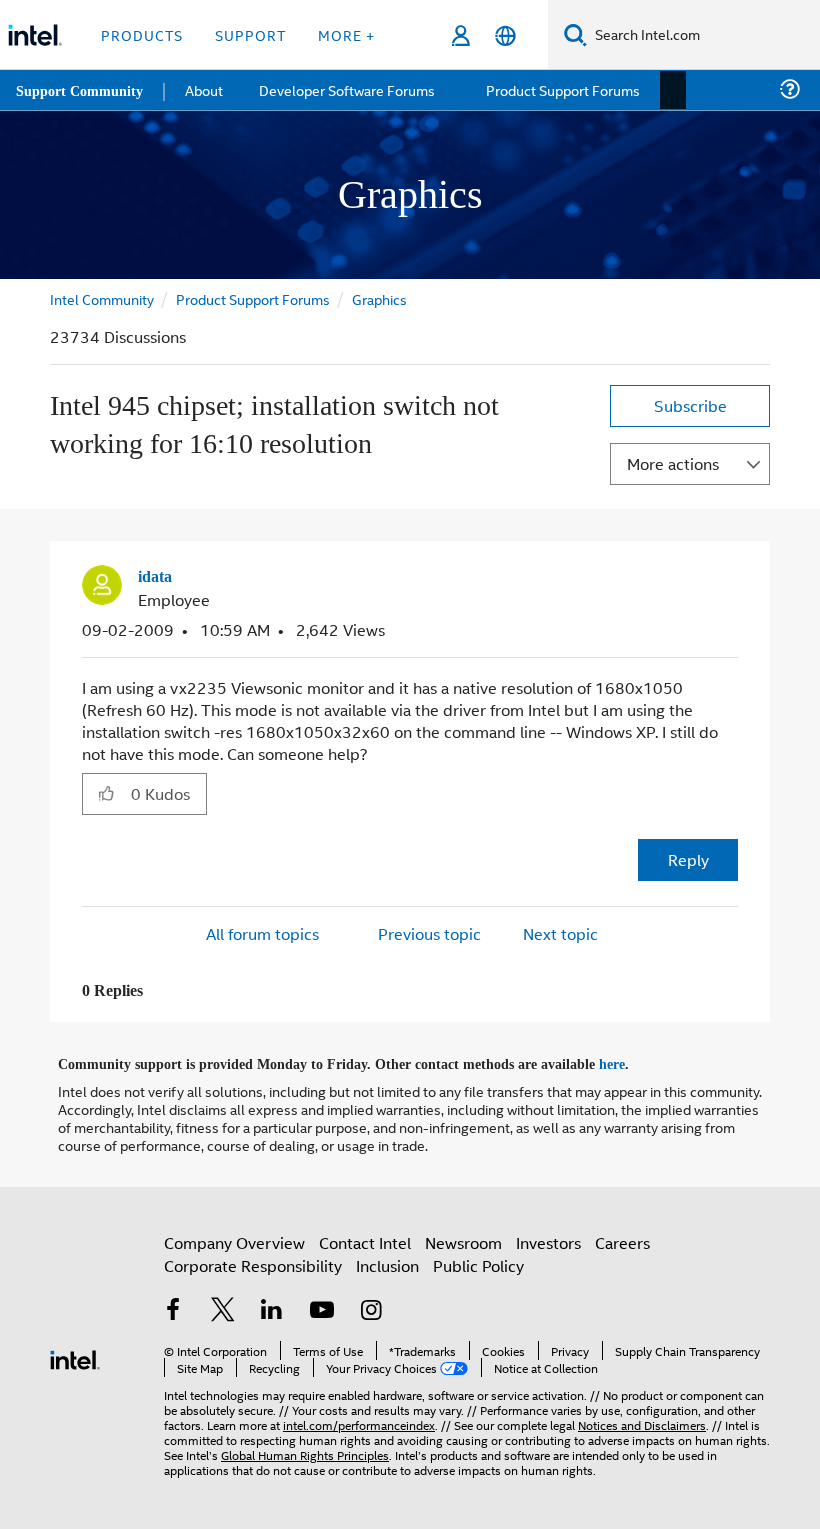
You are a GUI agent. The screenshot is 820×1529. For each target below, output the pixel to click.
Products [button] (142, 34)
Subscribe (690, 405)
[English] (505, 35)
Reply (688, 858)
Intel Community (102, 298)
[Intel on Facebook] (173, 1308)
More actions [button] (673, 463)
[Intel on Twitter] (223, 1308)
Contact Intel (365, 1239)
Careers (622, 1239)
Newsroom (463, 1239)
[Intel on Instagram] (371, 1308)
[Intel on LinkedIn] (272, 1308)
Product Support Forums (253, 298)
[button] (730, 582)
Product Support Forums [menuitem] (565, 89)
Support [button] (250, 34)
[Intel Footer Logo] (75, 1354)
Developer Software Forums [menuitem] (351, 89)
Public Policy (478, 1262)
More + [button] (346, 34)
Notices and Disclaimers (642, 1421)
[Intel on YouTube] (322, 1308)
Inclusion (387, 1262)
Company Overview (234, 1239)
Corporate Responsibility (253, 1262)
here (629, 1062)
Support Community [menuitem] (81, 90)
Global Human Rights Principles (305, 1451)
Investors (548, 1239)
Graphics (379, 298)
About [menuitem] (208, 89)
